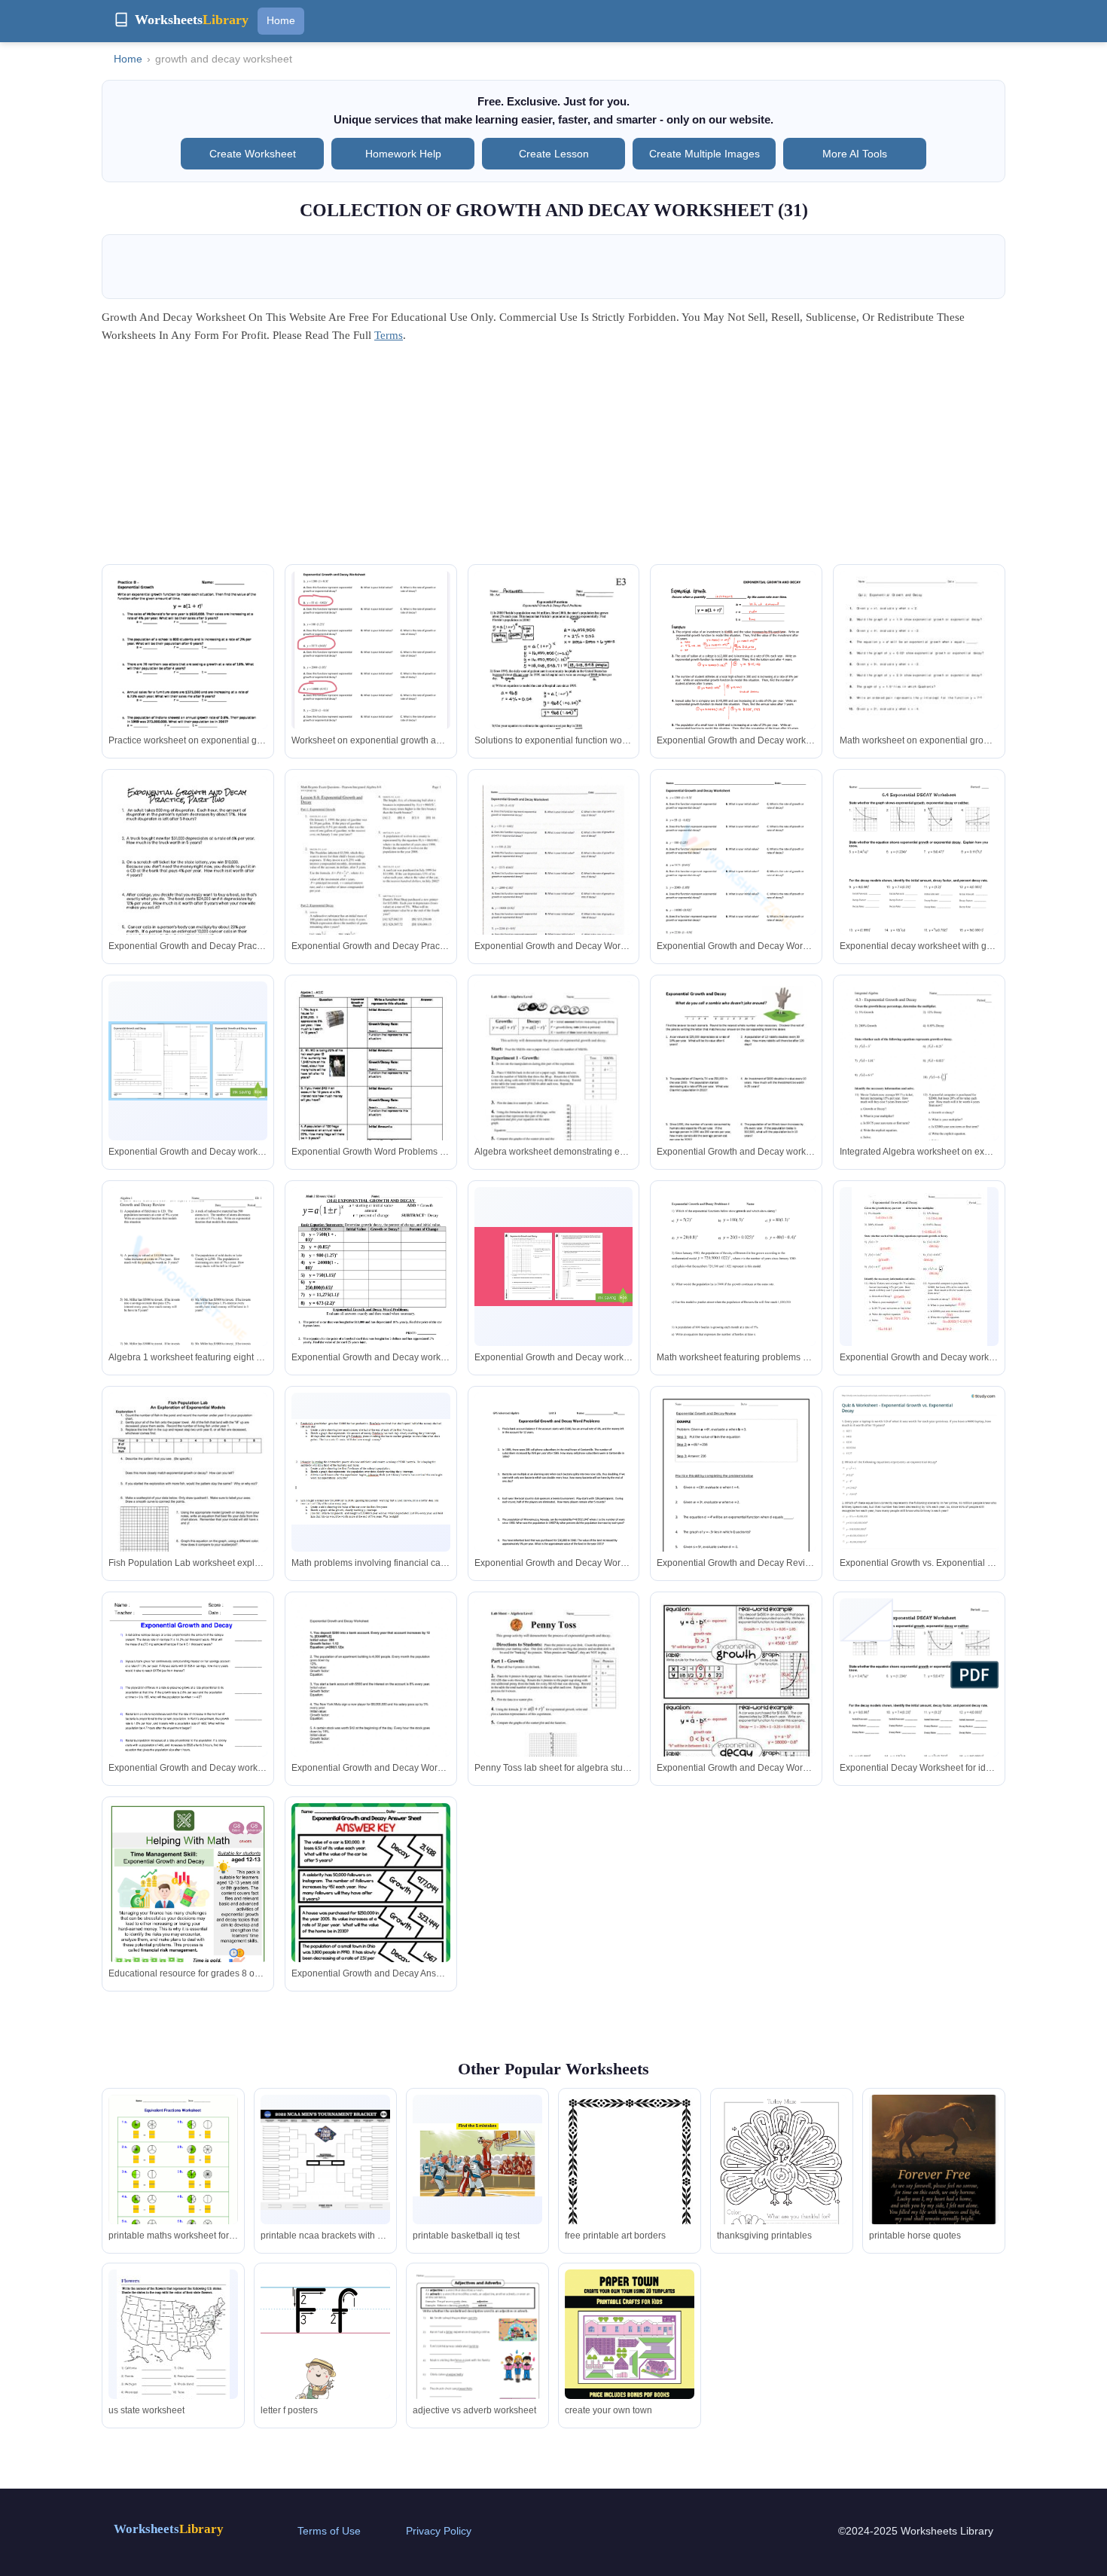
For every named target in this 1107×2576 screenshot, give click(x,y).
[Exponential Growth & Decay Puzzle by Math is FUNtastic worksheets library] (371, 1910)
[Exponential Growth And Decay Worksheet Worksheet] (736, 879)
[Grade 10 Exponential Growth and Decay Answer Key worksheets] (736, 1496)
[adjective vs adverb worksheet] (477, 2352)
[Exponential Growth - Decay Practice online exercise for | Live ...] (554, 878)
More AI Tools (855, 154)
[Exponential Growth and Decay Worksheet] (188, 673)
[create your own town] (630, 2353)
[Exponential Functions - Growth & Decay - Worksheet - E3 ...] (554, 675)
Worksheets (169, 2529)
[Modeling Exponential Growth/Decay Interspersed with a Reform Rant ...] (371, 1472)
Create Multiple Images (704, 154)
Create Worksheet (253, 154)
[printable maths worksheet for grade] (173, 2178)
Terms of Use (329, 2531)
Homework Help (403, 154)
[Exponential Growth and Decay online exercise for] (919, 1084)
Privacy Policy (439, 2531)
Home (281, 20)
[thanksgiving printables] (782, 2179)
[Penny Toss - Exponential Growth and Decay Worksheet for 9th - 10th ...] (554, 1701)
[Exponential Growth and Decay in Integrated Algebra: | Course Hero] (919, 1275)
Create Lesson (554, 154)
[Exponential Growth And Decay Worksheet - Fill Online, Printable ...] (554, 1496)
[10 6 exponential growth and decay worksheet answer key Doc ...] (371, 1293)
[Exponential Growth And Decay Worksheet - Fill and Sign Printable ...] (736, 674)
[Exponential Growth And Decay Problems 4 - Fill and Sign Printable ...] (736, 1290)
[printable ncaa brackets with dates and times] (325, 2160)
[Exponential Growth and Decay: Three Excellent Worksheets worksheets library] (188, 879)
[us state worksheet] (173, 2345)
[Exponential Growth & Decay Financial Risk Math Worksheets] (188, 1909)
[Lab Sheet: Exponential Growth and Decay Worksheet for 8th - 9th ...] (554, 1084)
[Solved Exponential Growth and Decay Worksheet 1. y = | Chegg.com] (371, 663)
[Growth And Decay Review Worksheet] (188, 1290)
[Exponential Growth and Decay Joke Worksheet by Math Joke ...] (736, 1084)
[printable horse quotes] (934, 2181)
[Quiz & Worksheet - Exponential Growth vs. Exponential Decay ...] (919, 1491)
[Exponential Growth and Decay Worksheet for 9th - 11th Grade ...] (371, 879)
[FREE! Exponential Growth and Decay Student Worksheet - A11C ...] (371, 1084)
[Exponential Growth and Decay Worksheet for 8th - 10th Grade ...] (919, 674)
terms (389, 335)
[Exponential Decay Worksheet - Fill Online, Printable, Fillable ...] (919, 879)
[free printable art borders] (630, 2181)
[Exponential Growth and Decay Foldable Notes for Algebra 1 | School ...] (736, 1701)
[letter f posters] (325, 2353)
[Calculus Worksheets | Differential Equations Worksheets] (188, 1701)
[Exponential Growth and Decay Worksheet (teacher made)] (188, 1061)
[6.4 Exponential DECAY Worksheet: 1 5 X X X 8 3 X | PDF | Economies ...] (919, 1704)
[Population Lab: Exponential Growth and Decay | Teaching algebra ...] (188, 1496)
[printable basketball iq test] (477, 2160)
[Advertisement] (553, 459)
